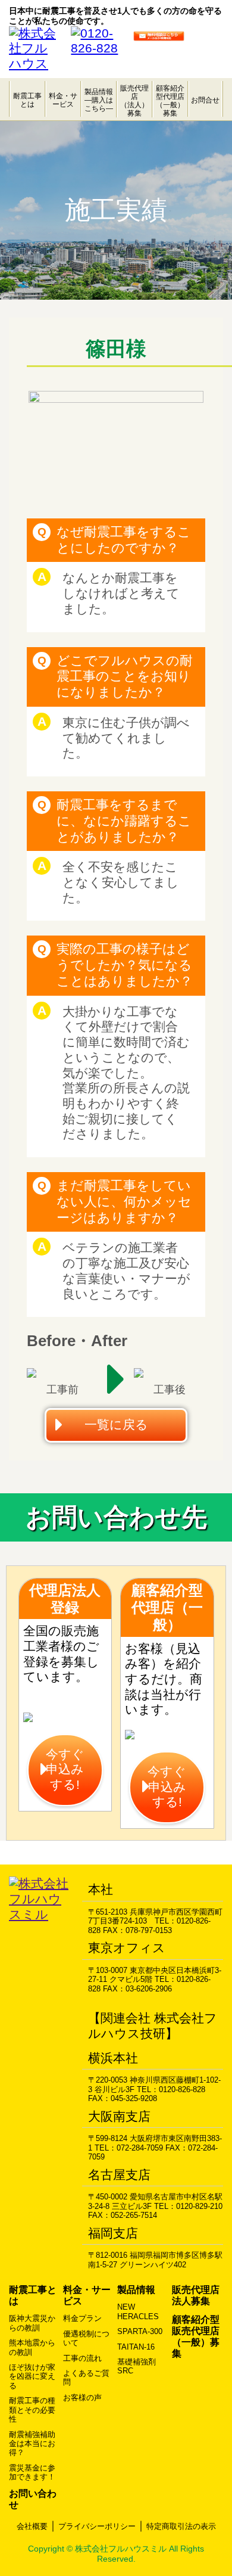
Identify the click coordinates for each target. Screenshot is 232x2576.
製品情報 (136, 2290)
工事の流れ (82, 2358)
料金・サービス (63, 100)
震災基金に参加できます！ (32, 2472)
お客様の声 (82, 2398)
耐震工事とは (27, 100)
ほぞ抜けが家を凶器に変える (32, 2376)
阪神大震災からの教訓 (32, 2323)
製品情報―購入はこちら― (99, 100)
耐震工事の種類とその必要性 (32, 2410)
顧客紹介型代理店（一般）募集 (170, 100)
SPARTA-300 (140, 2331)
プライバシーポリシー (97, 2526)
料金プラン (82, 2318)
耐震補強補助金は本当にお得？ (32, 2444)
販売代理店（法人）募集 (134, 100)
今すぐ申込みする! (65, 1769)
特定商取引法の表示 (181, 2526)
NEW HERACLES (138, 2311)
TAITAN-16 (136, 2347)
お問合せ (205, 100)
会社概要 (32, 2526)
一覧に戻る (116, 1425)
